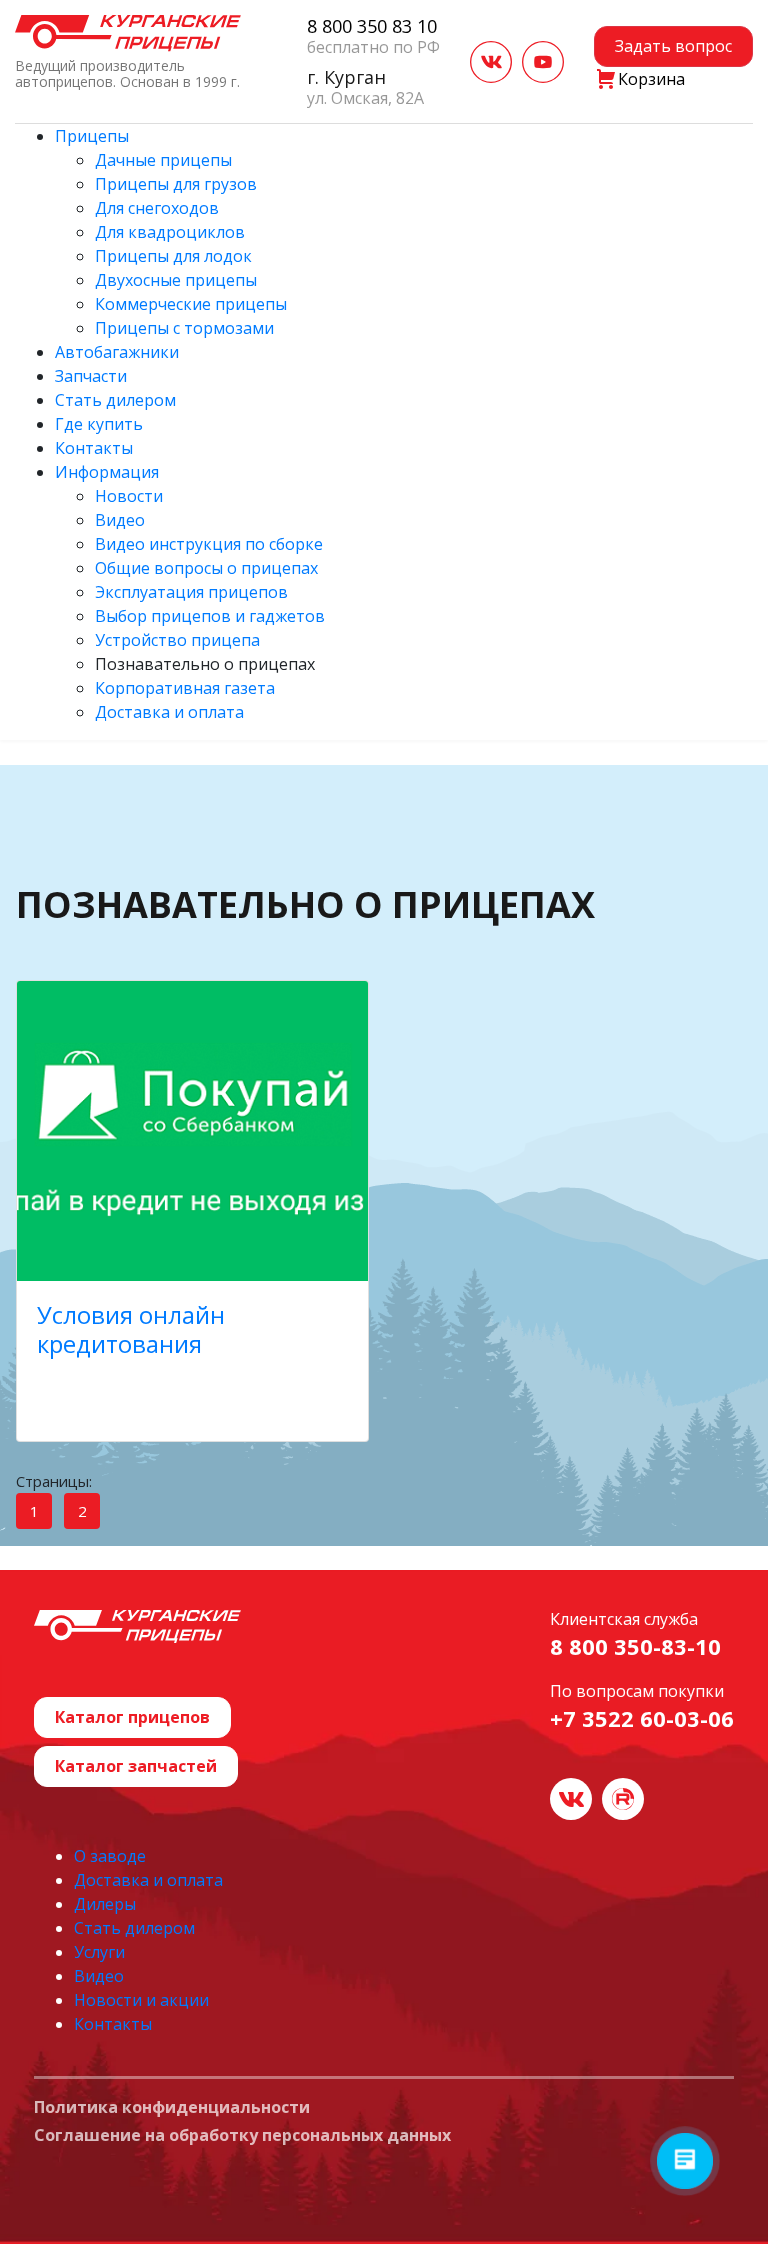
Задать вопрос (673, 46)
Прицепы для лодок (173, 256)
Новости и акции (141, 2000)
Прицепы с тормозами (184, 328)
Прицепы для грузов (176, 184)
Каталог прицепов (132, 1717)
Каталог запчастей (136, 1766)
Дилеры (105, 1904)
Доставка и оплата (169, 712)
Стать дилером (115, 400)
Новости (129, 496)
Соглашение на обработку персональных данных (242, 2136)
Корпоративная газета (185, 688)
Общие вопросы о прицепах (206, 568)
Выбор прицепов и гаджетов (210, 616)
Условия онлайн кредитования (131, 1329)
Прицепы (92, 136)
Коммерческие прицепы (191, 304)
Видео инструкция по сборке (209, 544)
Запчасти (91, 376)
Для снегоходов (157, 208)
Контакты (94, 448)
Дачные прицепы (163, 160)
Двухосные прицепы (176, 280)
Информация (107, 472)
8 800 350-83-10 (635, 1646)
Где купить (99, 424)
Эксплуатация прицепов (191, 592)
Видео (120, 520)
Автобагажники (117, 352)
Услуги (99, 1952)
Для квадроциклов (170, 232)
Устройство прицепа (177, 640)
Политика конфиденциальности (172, 2108)
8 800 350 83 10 (372, 26)
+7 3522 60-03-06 (642, 1718)
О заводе (110, 1856)
